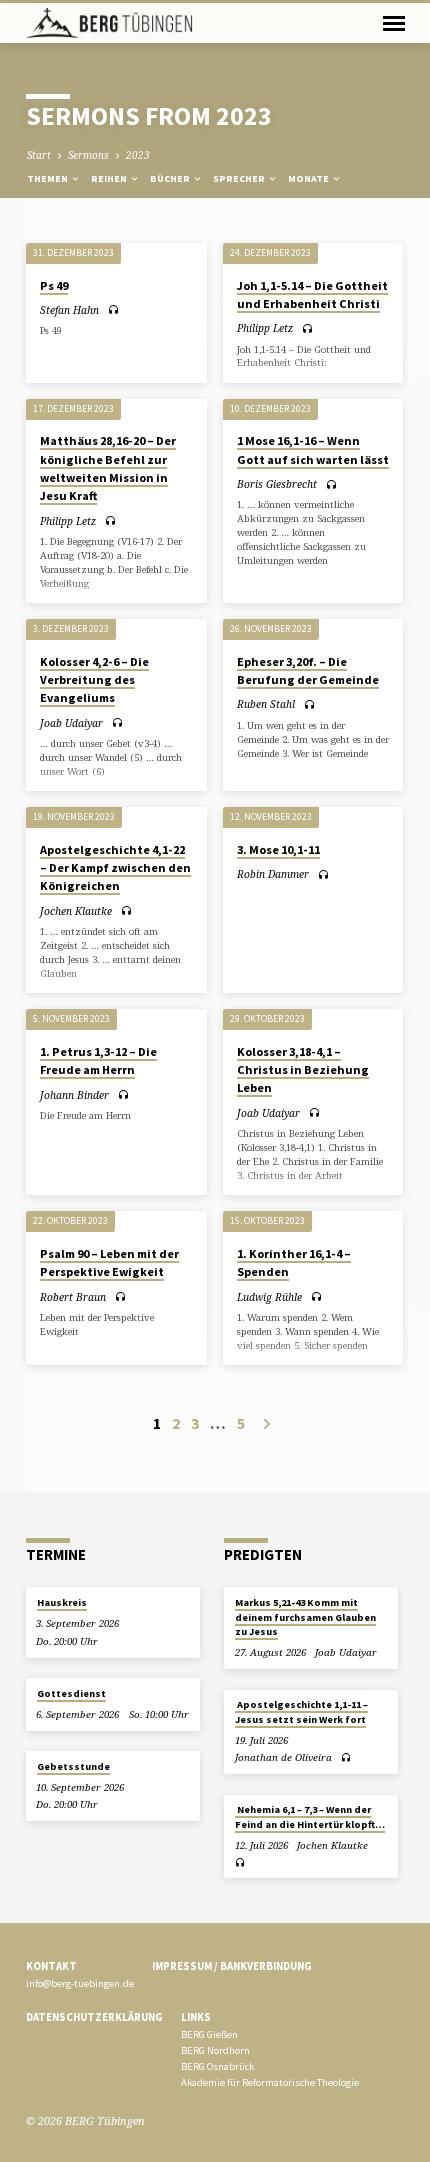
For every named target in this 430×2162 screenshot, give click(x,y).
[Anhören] (113, 309)
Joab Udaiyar (71, 723)
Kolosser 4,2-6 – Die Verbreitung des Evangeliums (94, 679)
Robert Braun (73, 1297)
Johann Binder (74, 1095)
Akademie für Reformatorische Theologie (270, 2082)
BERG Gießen (209, 2034)
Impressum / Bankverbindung (232, 1966)
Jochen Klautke (76, 911)
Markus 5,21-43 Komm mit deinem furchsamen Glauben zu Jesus (305, 1617)
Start (39, 155)
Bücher (171, 178)
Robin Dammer (273, 874)
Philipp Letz (265, 328)
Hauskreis (62, 1602)
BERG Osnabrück (217, 2066)
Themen (48, 178)
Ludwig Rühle (269, 1297)
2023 (138, 155)
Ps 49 (54, 285)
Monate (309, 178)
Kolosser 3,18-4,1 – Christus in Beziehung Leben (303, 1069)
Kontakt (51, 1966)
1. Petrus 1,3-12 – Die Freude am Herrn (98, 1060)
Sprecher (240, 178)
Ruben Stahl (266, 704)
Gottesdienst (71, 1693)
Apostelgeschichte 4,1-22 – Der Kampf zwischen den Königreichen (115, 867)
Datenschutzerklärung (94, 2017)
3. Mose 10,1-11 (278, 849)
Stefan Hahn (69, 310)
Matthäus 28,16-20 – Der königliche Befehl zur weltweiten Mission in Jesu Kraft (108, 468)
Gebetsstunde (73, 1766)
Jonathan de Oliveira (283, 1757)
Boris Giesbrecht (277, 484)
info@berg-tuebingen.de (80, 1983)
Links (196, 2017)
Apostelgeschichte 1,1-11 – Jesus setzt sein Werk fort (301, 1711)
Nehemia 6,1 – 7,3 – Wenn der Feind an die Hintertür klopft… (310, 1816)
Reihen (110, 178)
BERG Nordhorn (215, 2050)
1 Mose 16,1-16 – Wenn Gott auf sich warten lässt (313, 449)
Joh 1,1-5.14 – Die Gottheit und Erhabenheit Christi (312, 294)
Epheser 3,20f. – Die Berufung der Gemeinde (308, 670)
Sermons (88, 155)
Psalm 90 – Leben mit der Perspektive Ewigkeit (109, 1262)
